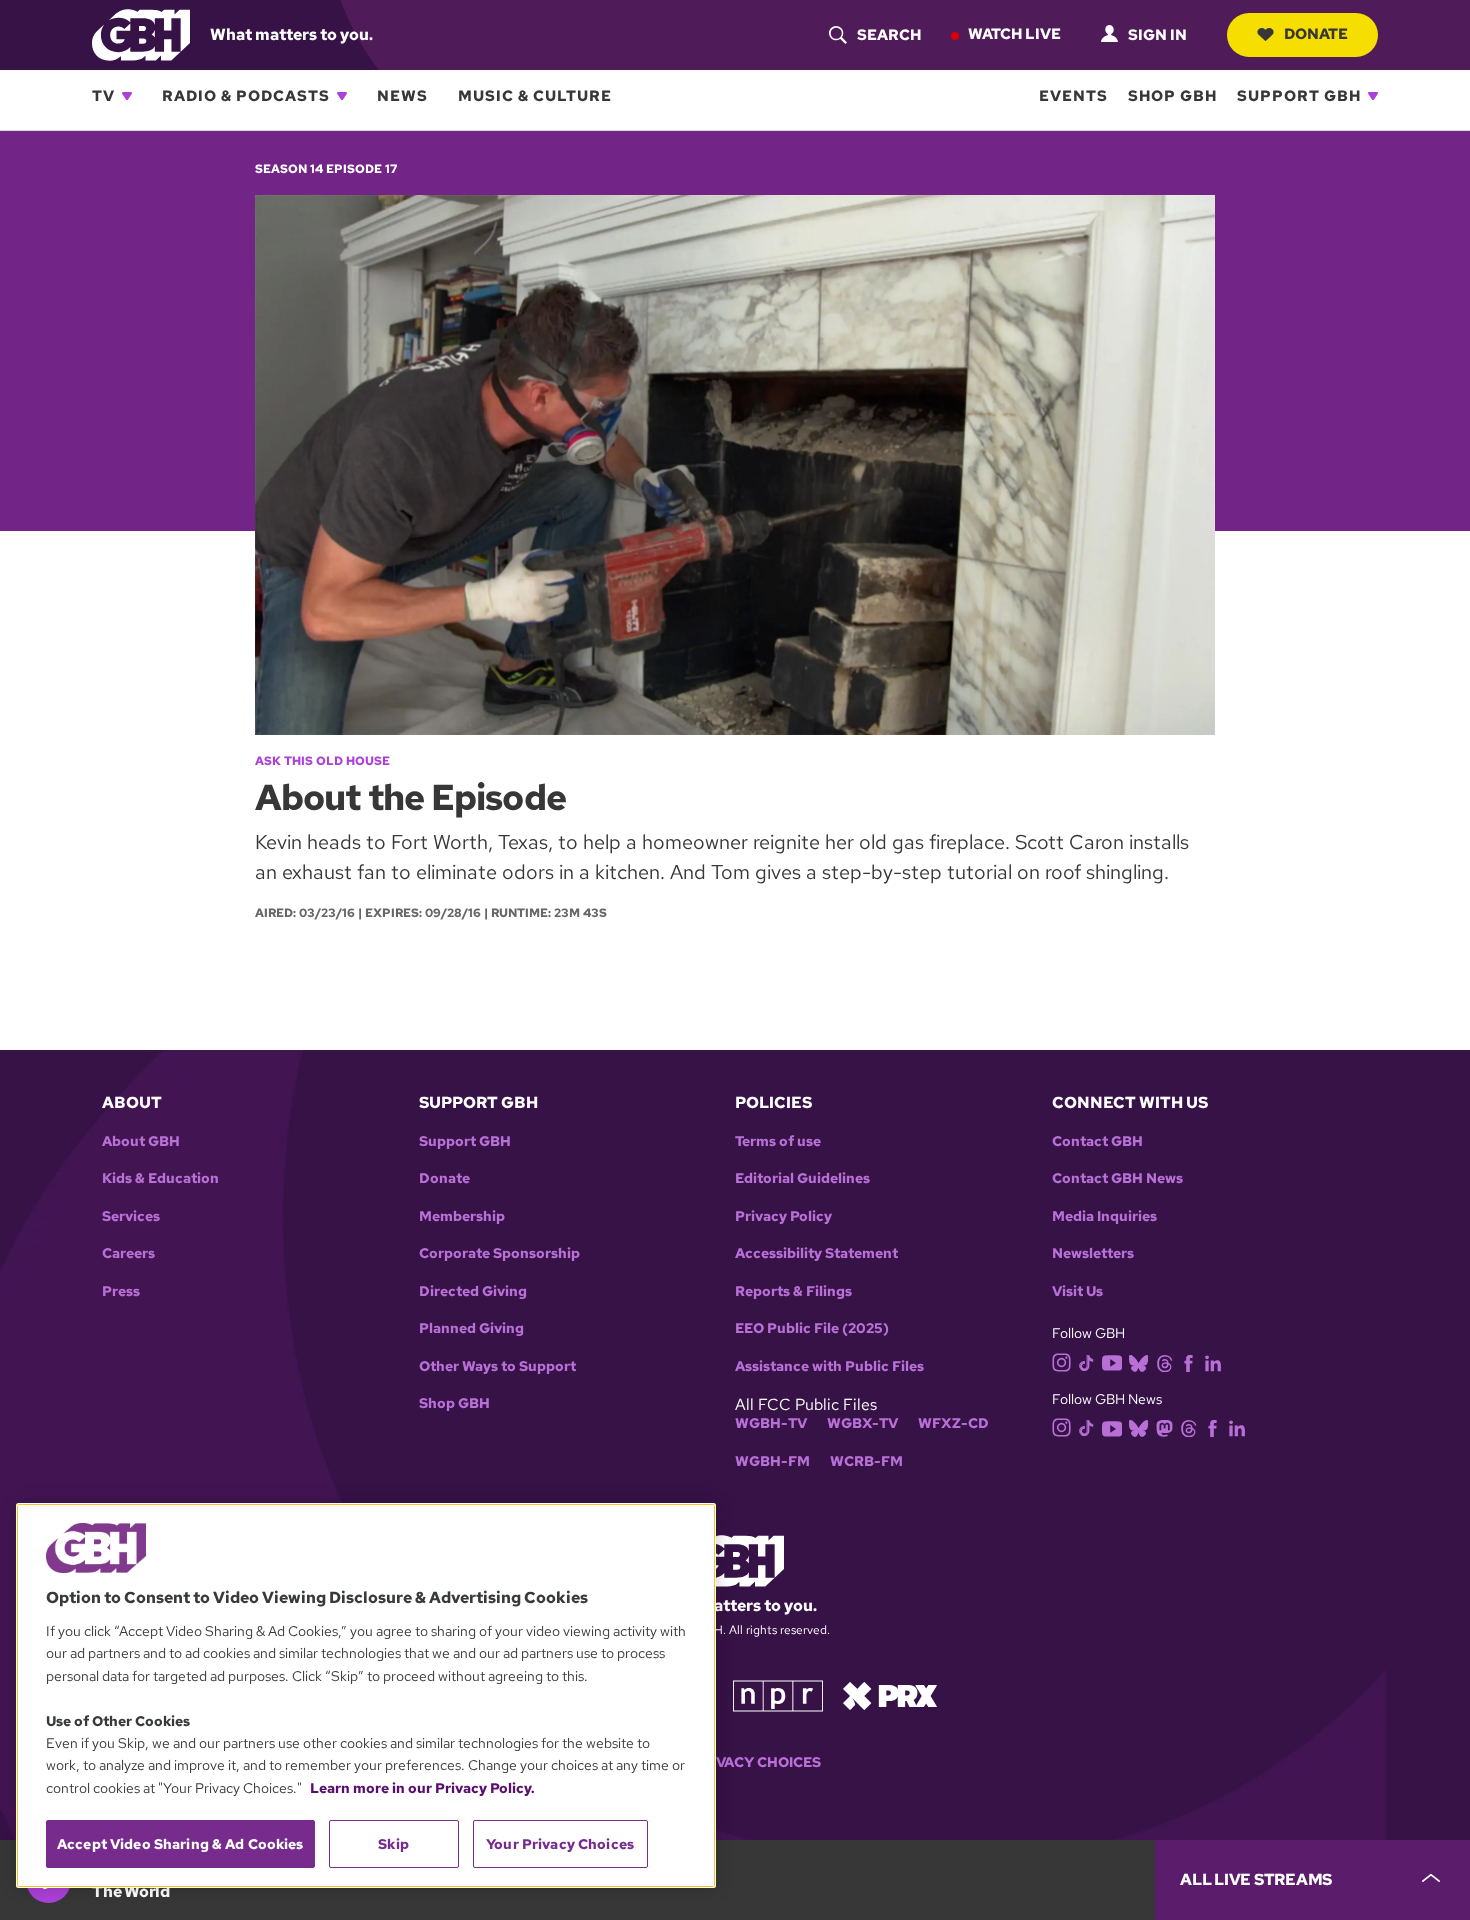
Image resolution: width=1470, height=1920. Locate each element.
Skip (393, 1844)
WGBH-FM (772, 1461)
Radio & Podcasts (246, 96)
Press (121, 1291)
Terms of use (778, 1141)
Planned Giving (471, 1328)
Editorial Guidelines (802, 1178)
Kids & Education (160, 1178)
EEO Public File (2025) (812, 1328)
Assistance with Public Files (829, 1366)
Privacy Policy (783, 1216)
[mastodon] (1164, 1426)
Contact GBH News (1117, 1178)
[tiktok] (1086, 1361)
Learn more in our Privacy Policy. (422, 1788)
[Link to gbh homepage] (141, 33)
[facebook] (1188, 1361)
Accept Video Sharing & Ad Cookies (180, 1844)
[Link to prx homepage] (890, 1693)
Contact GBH (1097, 1141)
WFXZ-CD (953, 1423)
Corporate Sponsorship (499, 1253)
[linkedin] (1213, 1361)
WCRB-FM (866, 1461)
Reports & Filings (793, 1291)
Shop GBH (1172, 96)
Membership (462, 1216)
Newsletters (1093, 1253)
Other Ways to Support (497, 1366)
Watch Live (1014, 34)
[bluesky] (1138, 1361)
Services (131, 1216)
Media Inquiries (1104, 1216)
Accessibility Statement (816, 1253)
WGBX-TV (862, 1423)
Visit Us (1077, 1291)
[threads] (1164, 1361)
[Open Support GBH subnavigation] (1373, 96)
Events (1073, 96)
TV (103, 96)
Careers (128, 1253)
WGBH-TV (771, 1423)
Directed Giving (473, 1291)
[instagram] (1062, 1360)
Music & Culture (535, 96)
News (402, 96)
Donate (1316, 34)
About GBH (141, 1141)
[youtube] (1112, 1360)
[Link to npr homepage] (778, 1693)
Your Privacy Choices (735, 1762)
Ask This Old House (322, 761)
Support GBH (1299, 96)
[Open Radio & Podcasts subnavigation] (342, 96)
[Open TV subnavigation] (127, 96)
